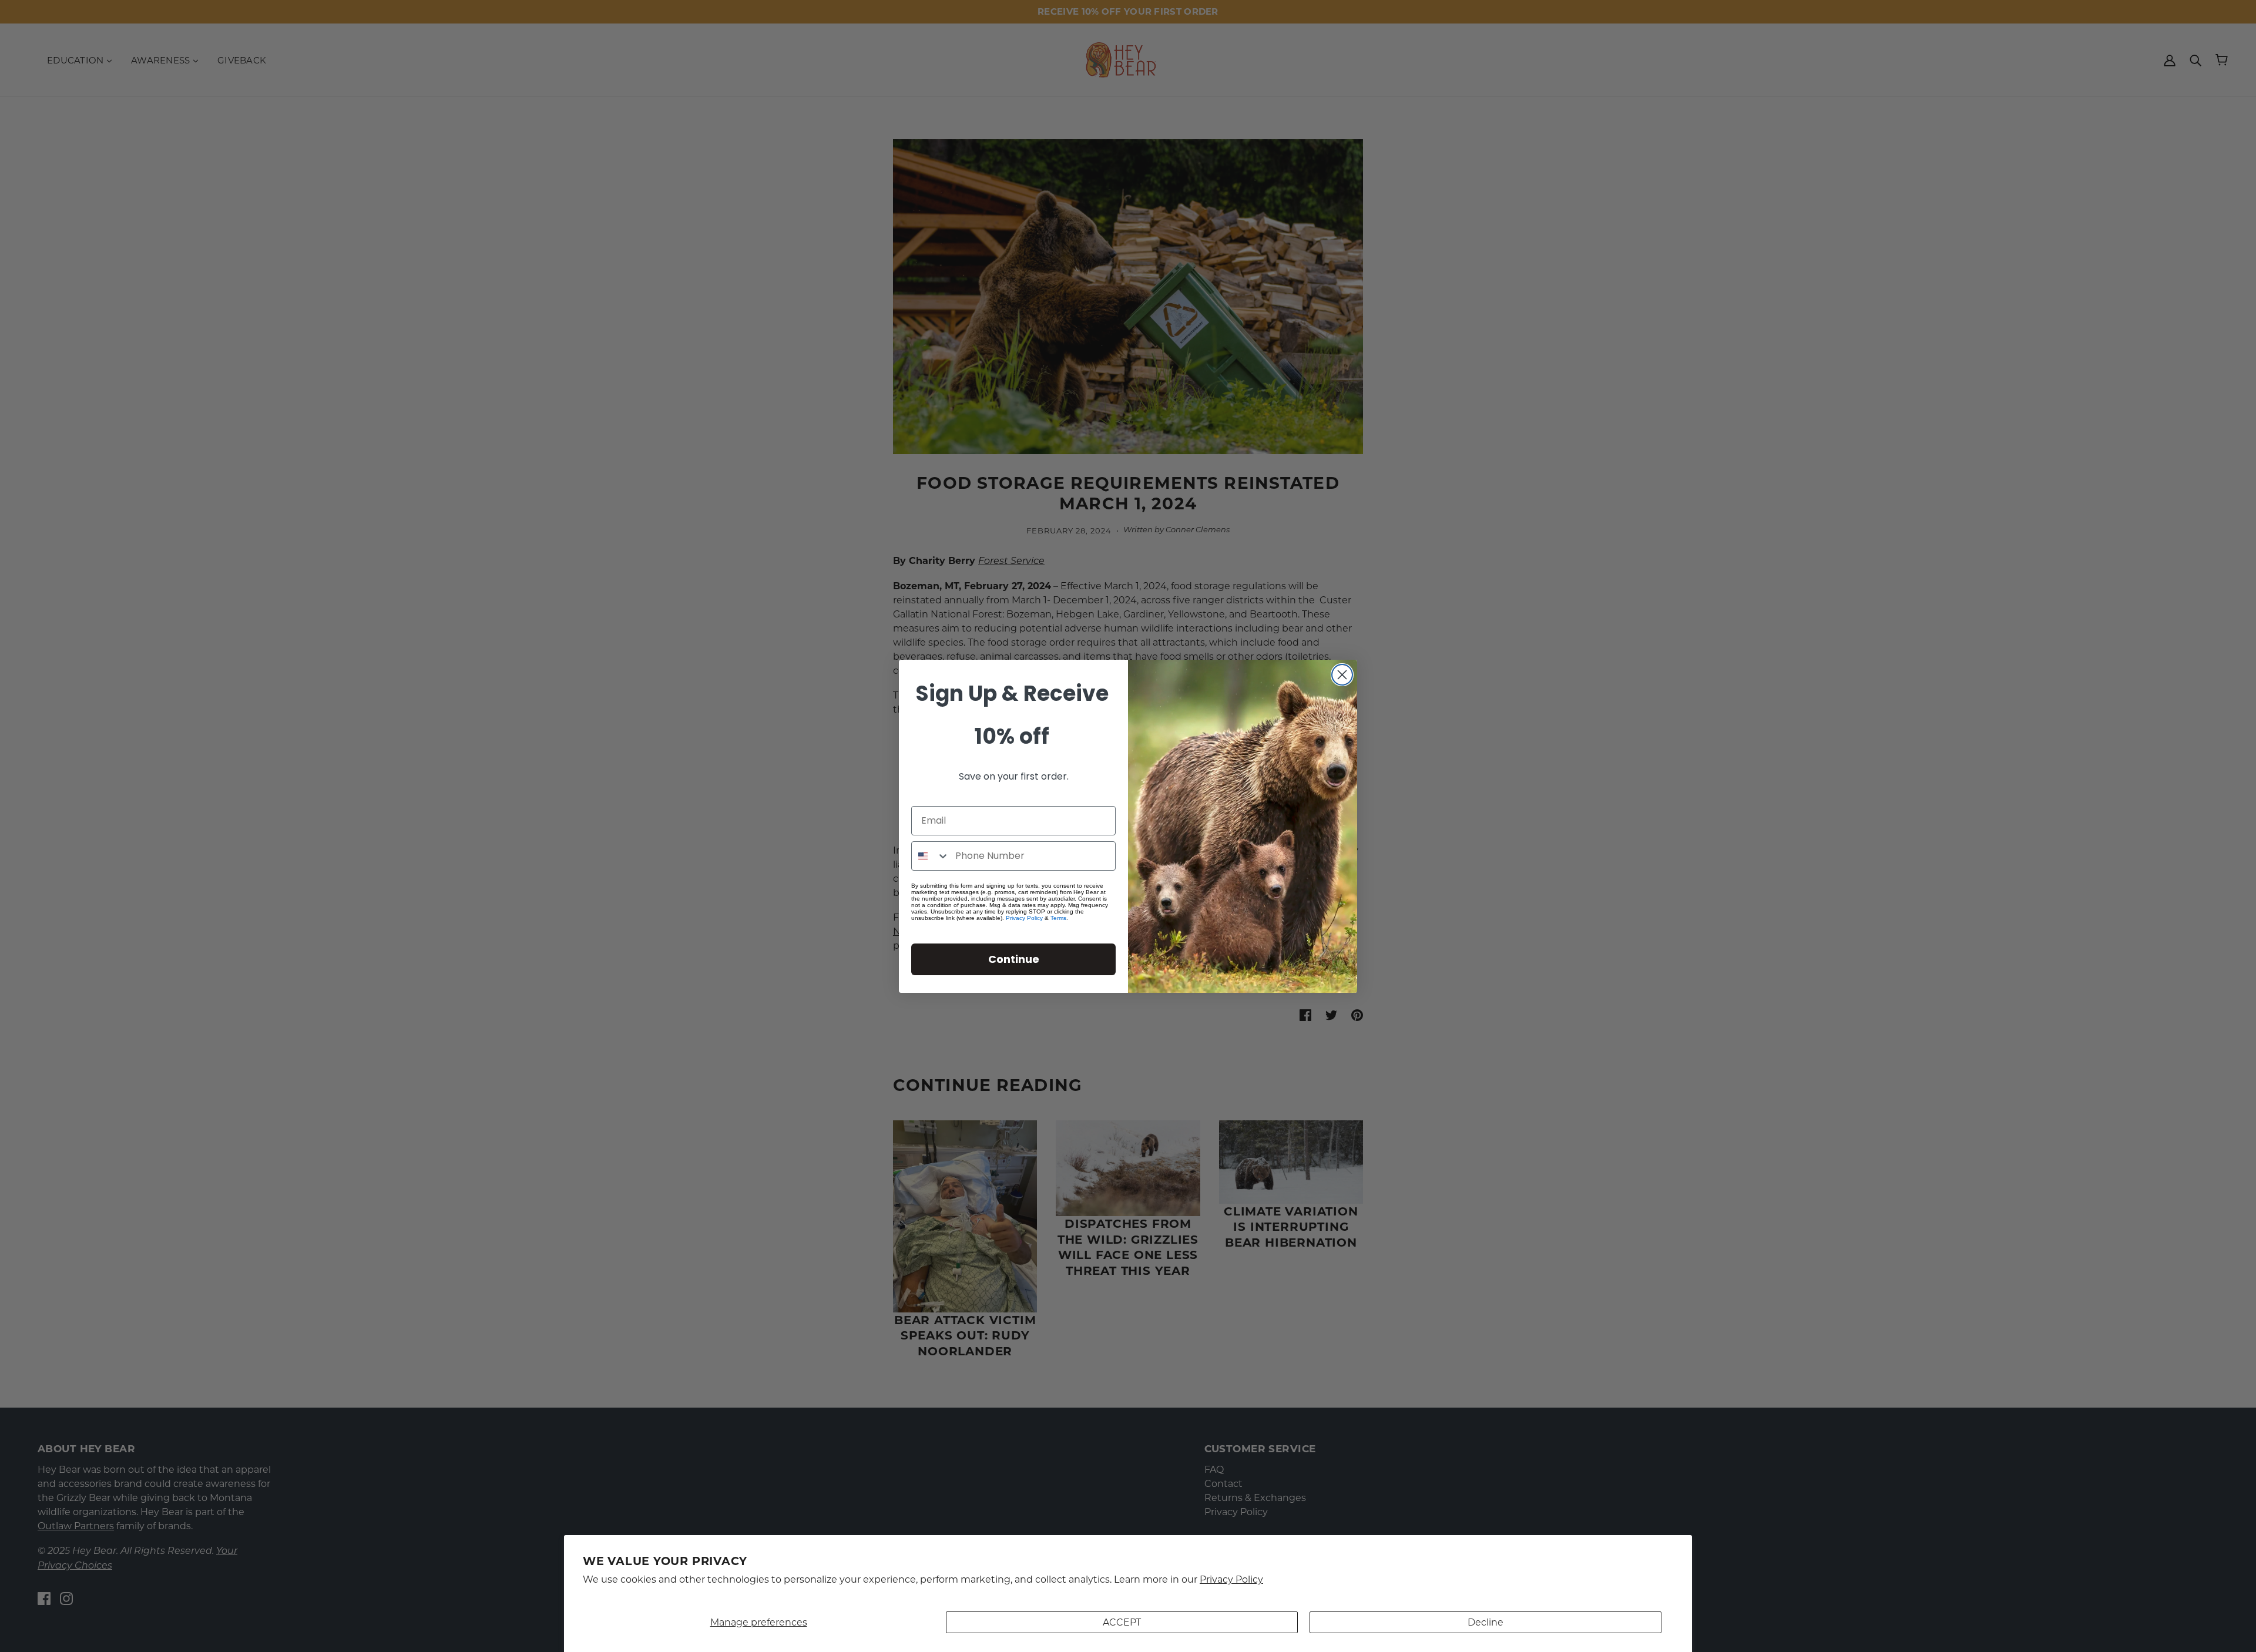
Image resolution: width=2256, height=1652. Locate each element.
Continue (1014, 959)
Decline (1485, 1622)
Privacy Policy (1231, 1579)
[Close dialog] (1342, 675)
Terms (1058, 918)
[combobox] (931, 856)
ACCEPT (1122, 1622)
